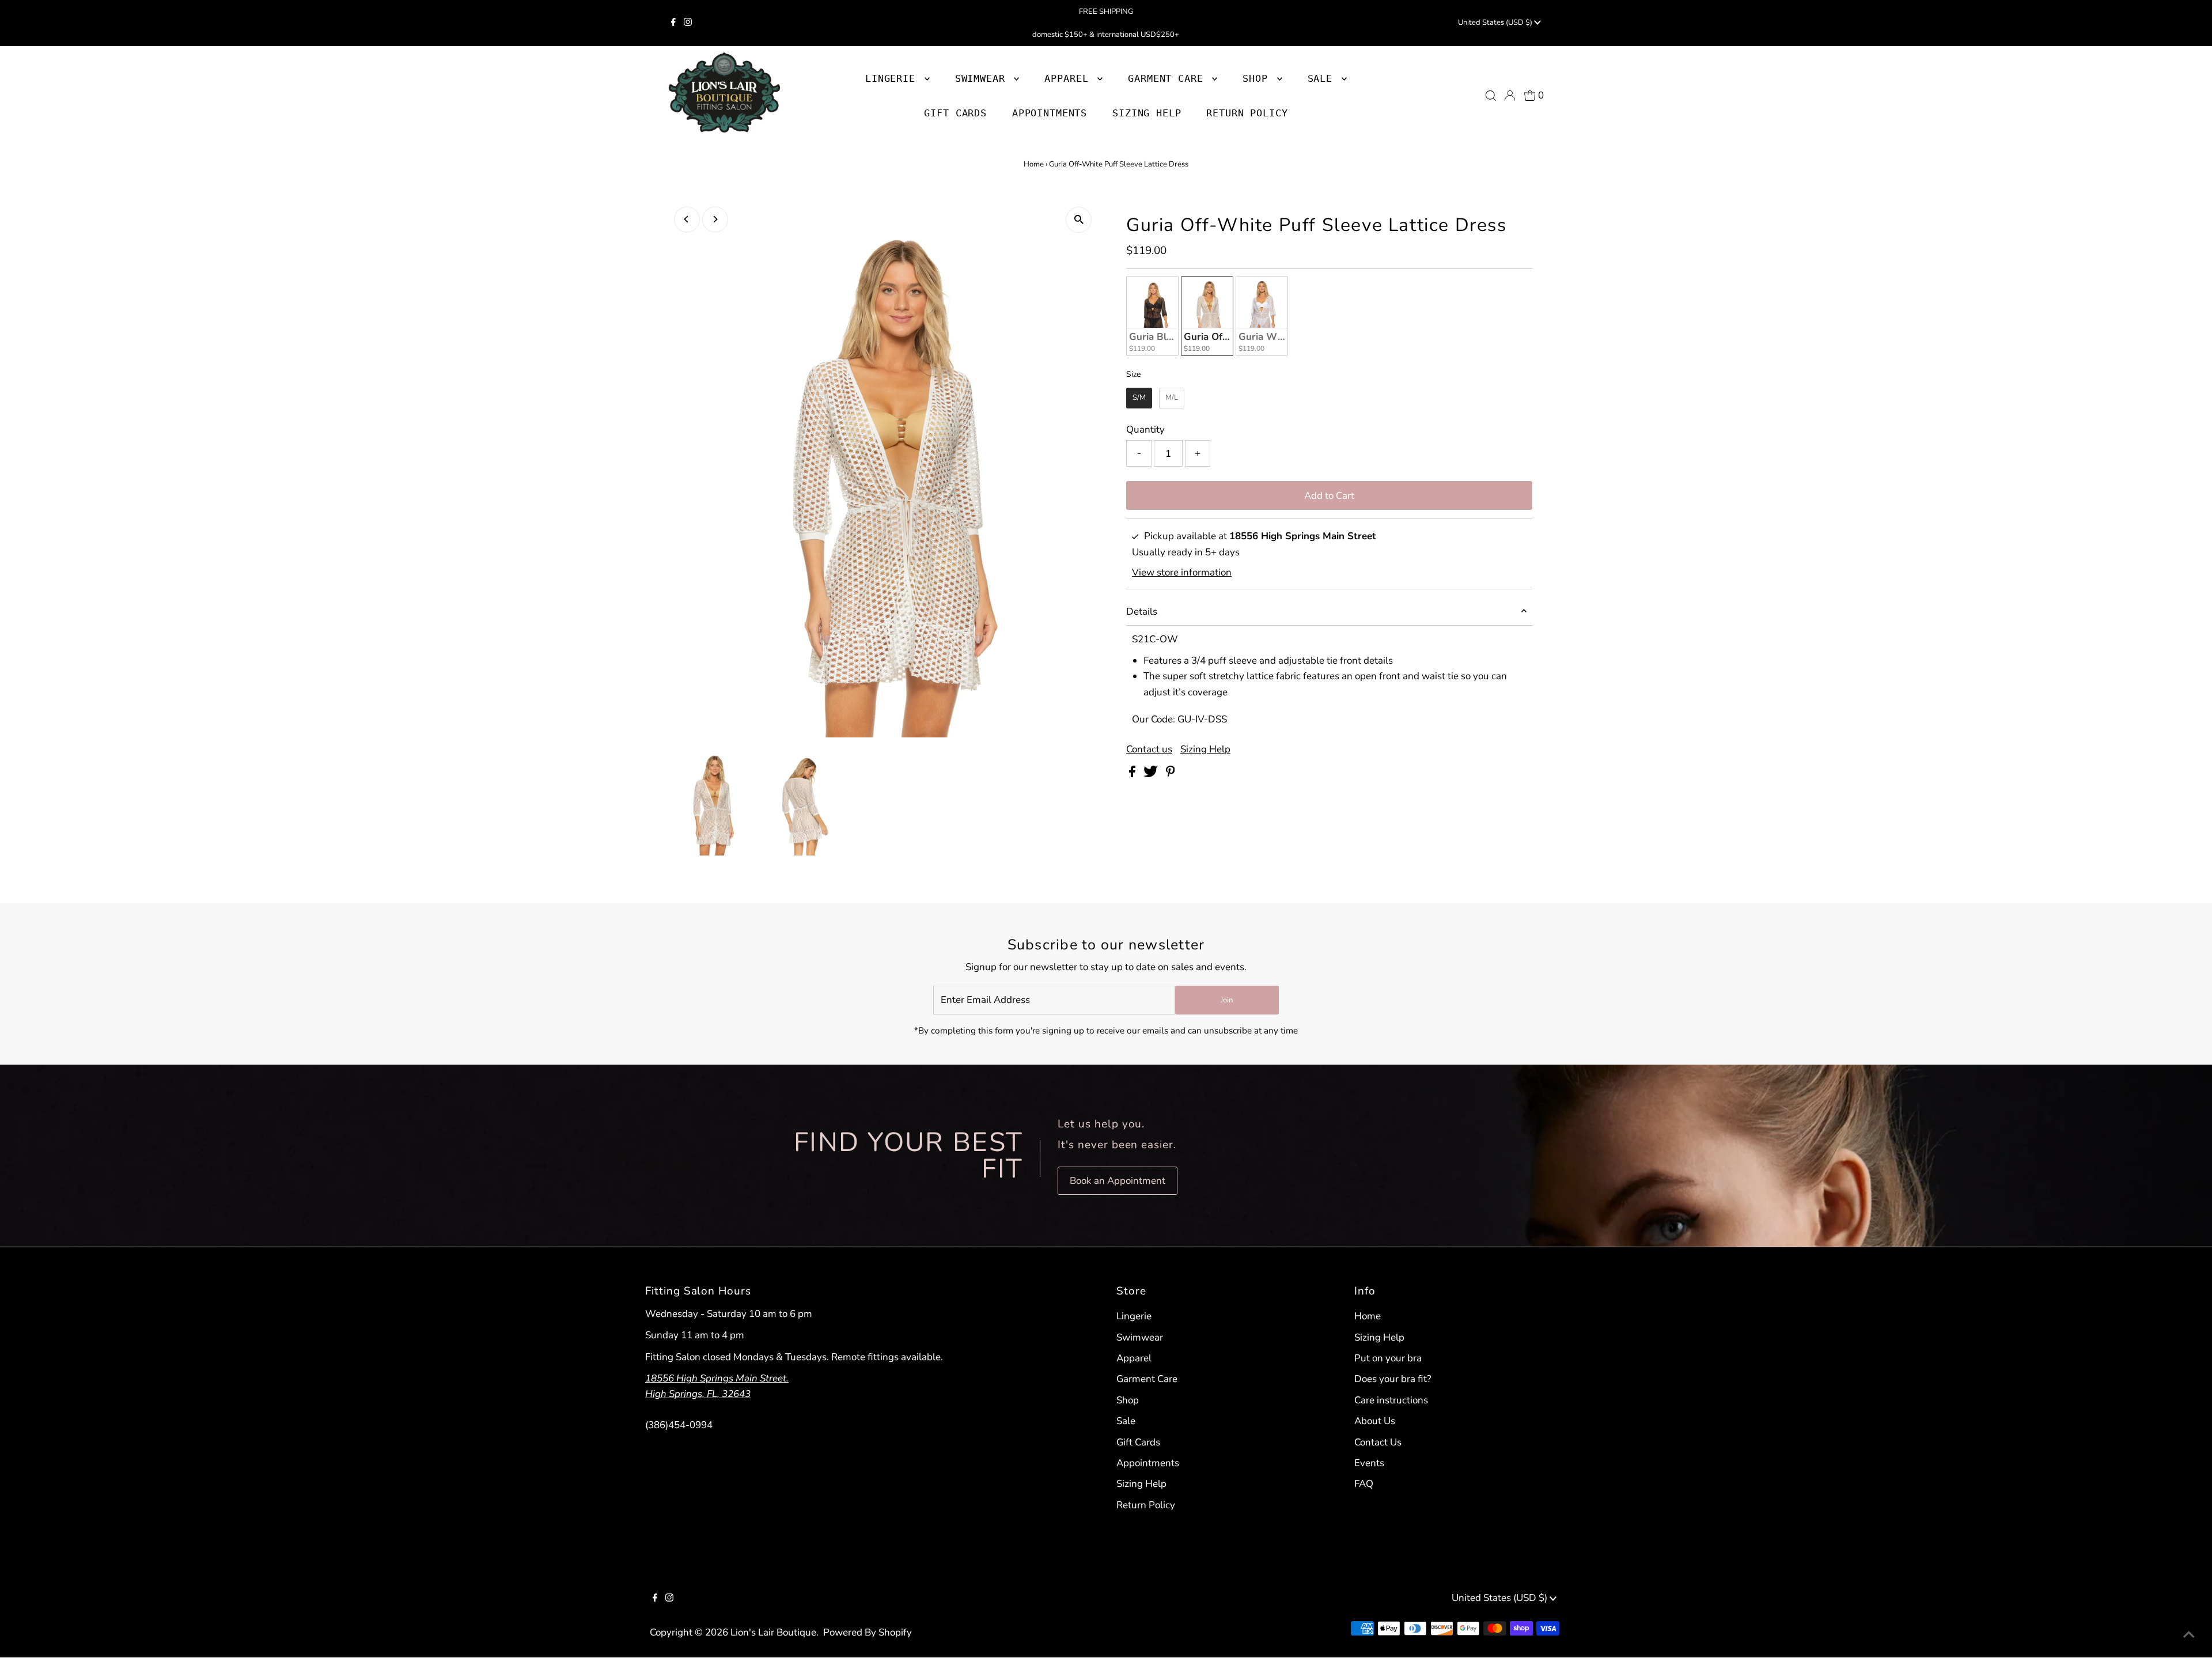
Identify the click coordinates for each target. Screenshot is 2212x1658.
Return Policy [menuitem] (1247, 113)
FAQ (1364, 1484)
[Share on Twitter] (1152, 774)
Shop (1258, 78)
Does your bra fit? (1393, 1379)
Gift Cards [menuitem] (955, 113)
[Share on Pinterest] (1171, 774)
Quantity (1145, 429)
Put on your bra (1388, 1358)
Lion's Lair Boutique (773, 1632)
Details (1142, 612)
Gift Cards (1138, 1442)
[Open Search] (1491, 96)
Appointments (1148, 1463)
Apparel (1134, 1358)
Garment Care (1147, 1379)
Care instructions (1391, 1400)
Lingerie (1134, 1316)
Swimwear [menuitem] (983, 78)
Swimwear (1140, 1337)
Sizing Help (1205, 749)
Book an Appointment (1118, 1181)
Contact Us (1378, 1442)
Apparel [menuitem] (1069, 78)
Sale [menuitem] (1323, 78)
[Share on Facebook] (1133, 774)
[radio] (1152, 316)
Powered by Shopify (868, 1632)
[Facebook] (673, 23)
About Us (1375, 1421)
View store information (1182, 572)
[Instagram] (688, 23)
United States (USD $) (1496, 22)
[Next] (715, 219)
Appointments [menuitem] (1050, 113)
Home (1034, 164)
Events (1369, 1463)
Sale (1126, 1421)
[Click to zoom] (1079, 220)
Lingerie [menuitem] (893, 78)
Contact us (1149, 749)
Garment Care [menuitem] (1169, 78)
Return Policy (1146, 1505)
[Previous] (687, 219)
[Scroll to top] (2189, 1635)
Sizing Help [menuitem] (1147, 113)
